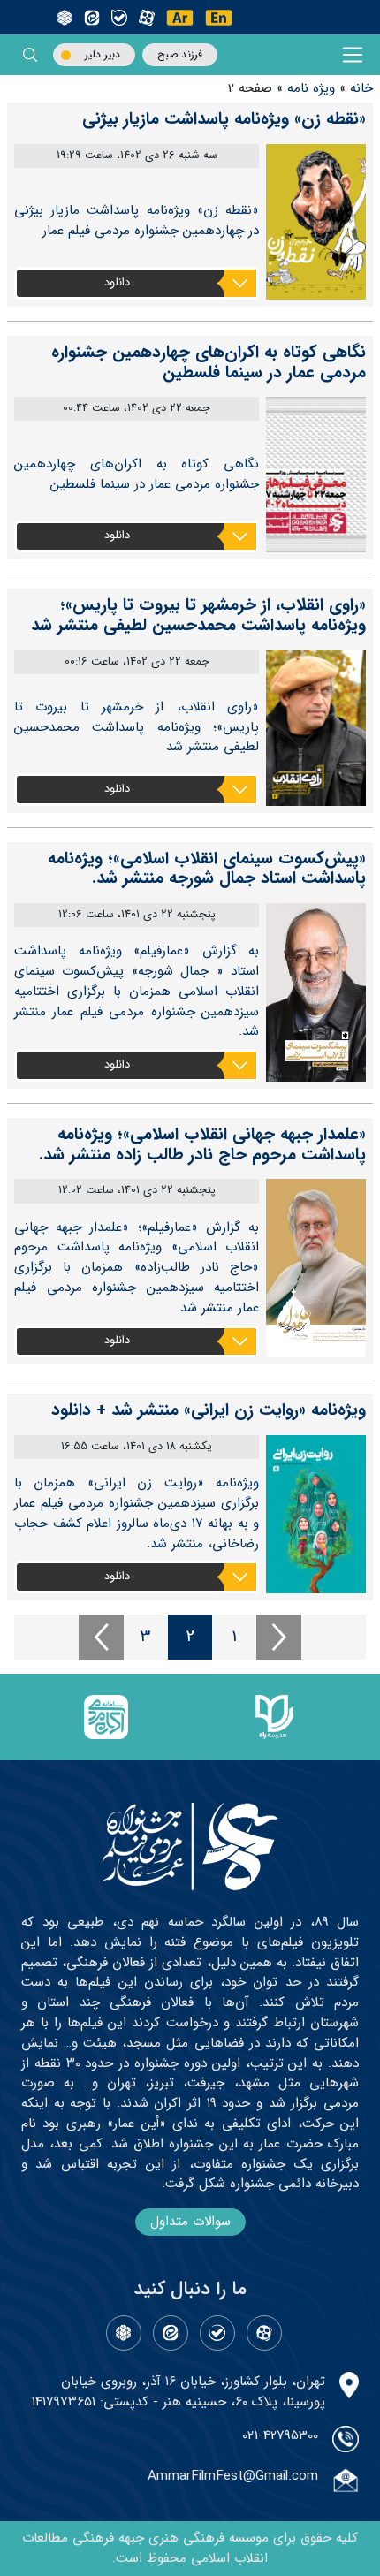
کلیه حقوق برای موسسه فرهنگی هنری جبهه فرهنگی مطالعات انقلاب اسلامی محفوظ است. (190, 2548)
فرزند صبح (180, 54)
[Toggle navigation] (353, 55)
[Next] (279, 1637)
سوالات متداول (190, 2222)
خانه (361, 88)
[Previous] (101, 1637)
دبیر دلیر (103, 54)
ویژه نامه (311, 88)
